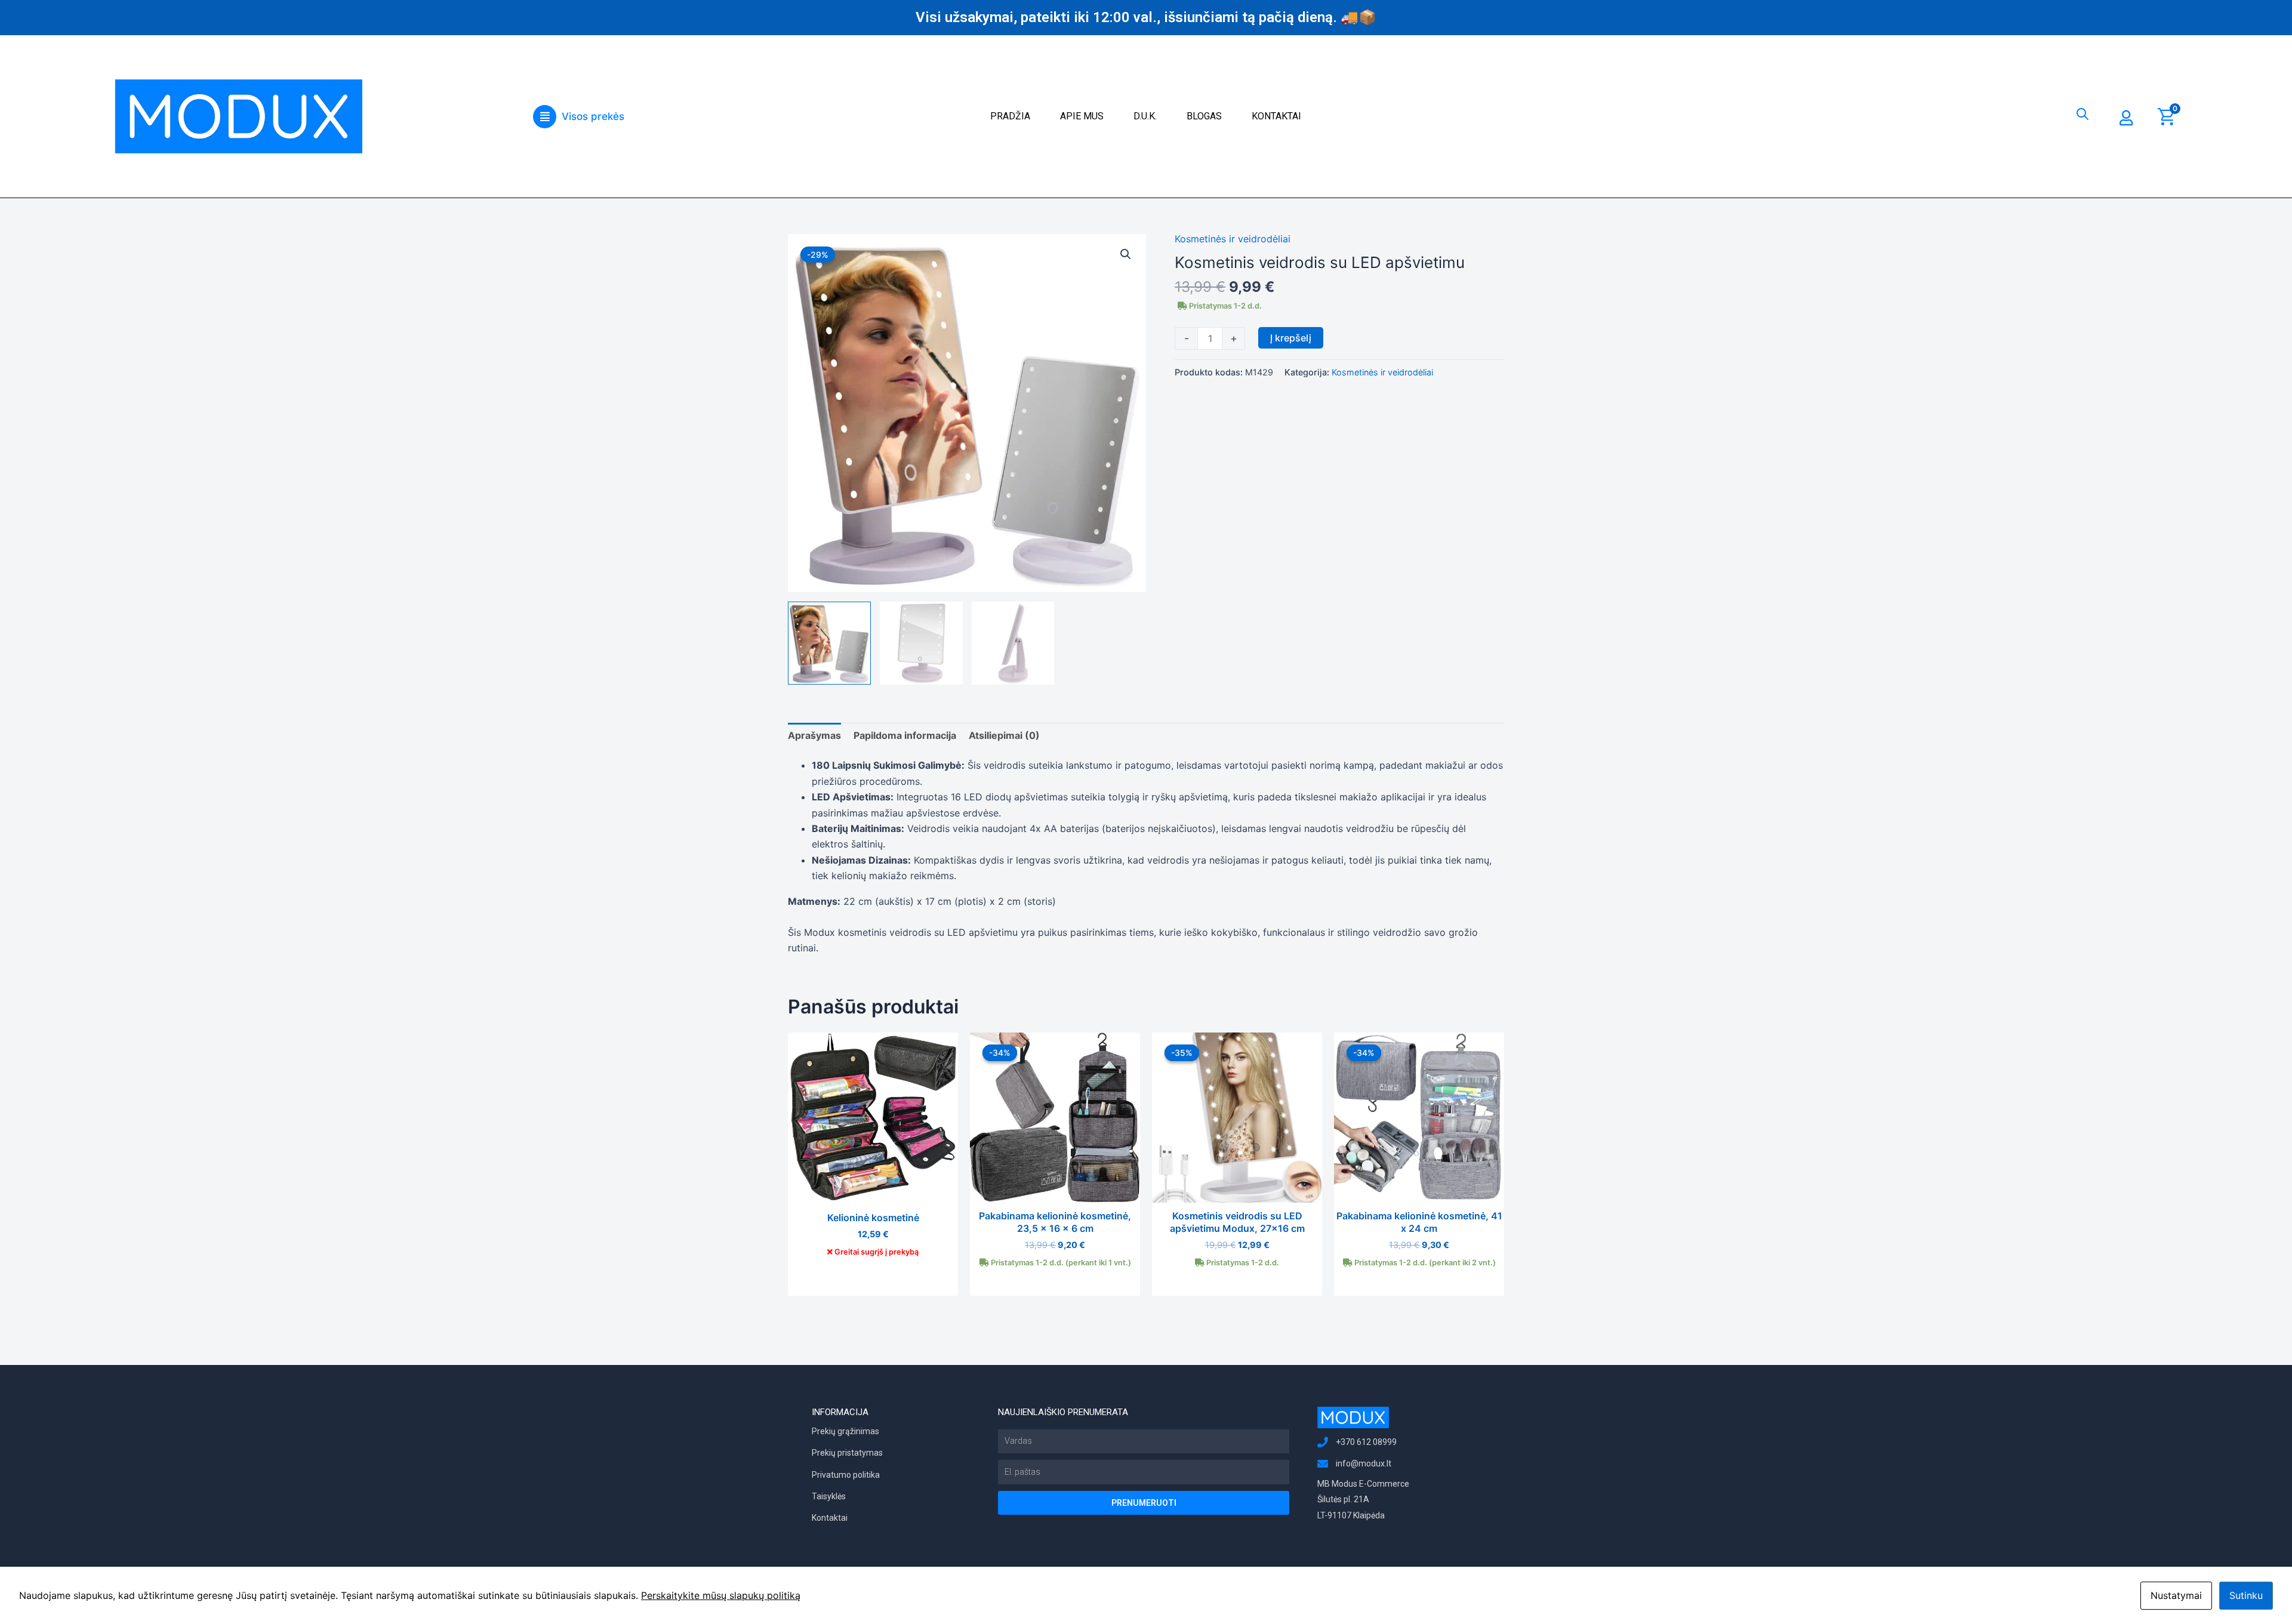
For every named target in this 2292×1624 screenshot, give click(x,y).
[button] (578, 117)
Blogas (1204, 116)
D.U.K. (1145, 116)
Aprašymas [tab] (814, 735)
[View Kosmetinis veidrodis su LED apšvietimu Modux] (829, 643)
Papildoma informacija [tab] (905, 735)
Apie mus (1082, 116)
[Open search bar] (2082, 111)
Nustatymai (2176, 1595)
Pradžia (1010, 116)
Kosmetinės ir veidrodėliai (1233, 239)
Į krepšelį (1291, 338)
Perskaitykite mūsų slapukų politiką (721, 1595)
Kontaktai (1276, 116)
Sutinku (2246, 1595)
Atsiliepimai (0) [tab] (1004, 735)
